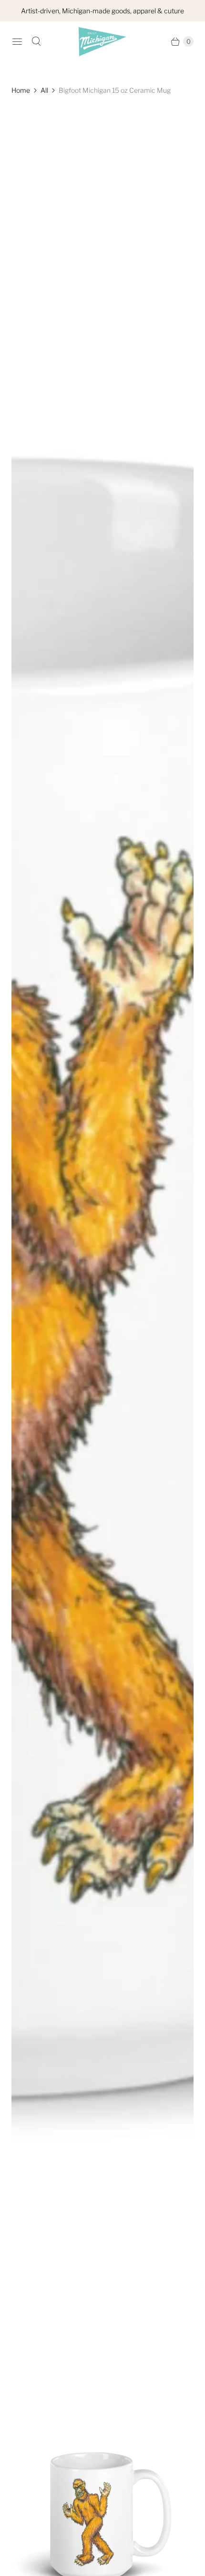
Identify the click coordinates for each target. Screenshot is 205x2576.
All (44, 90)
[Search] (36, 41)
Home (21, 90)
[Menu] (17, 41)
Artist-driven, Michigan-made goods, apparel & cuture (102, 11)
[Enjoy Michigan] (102, 42)
